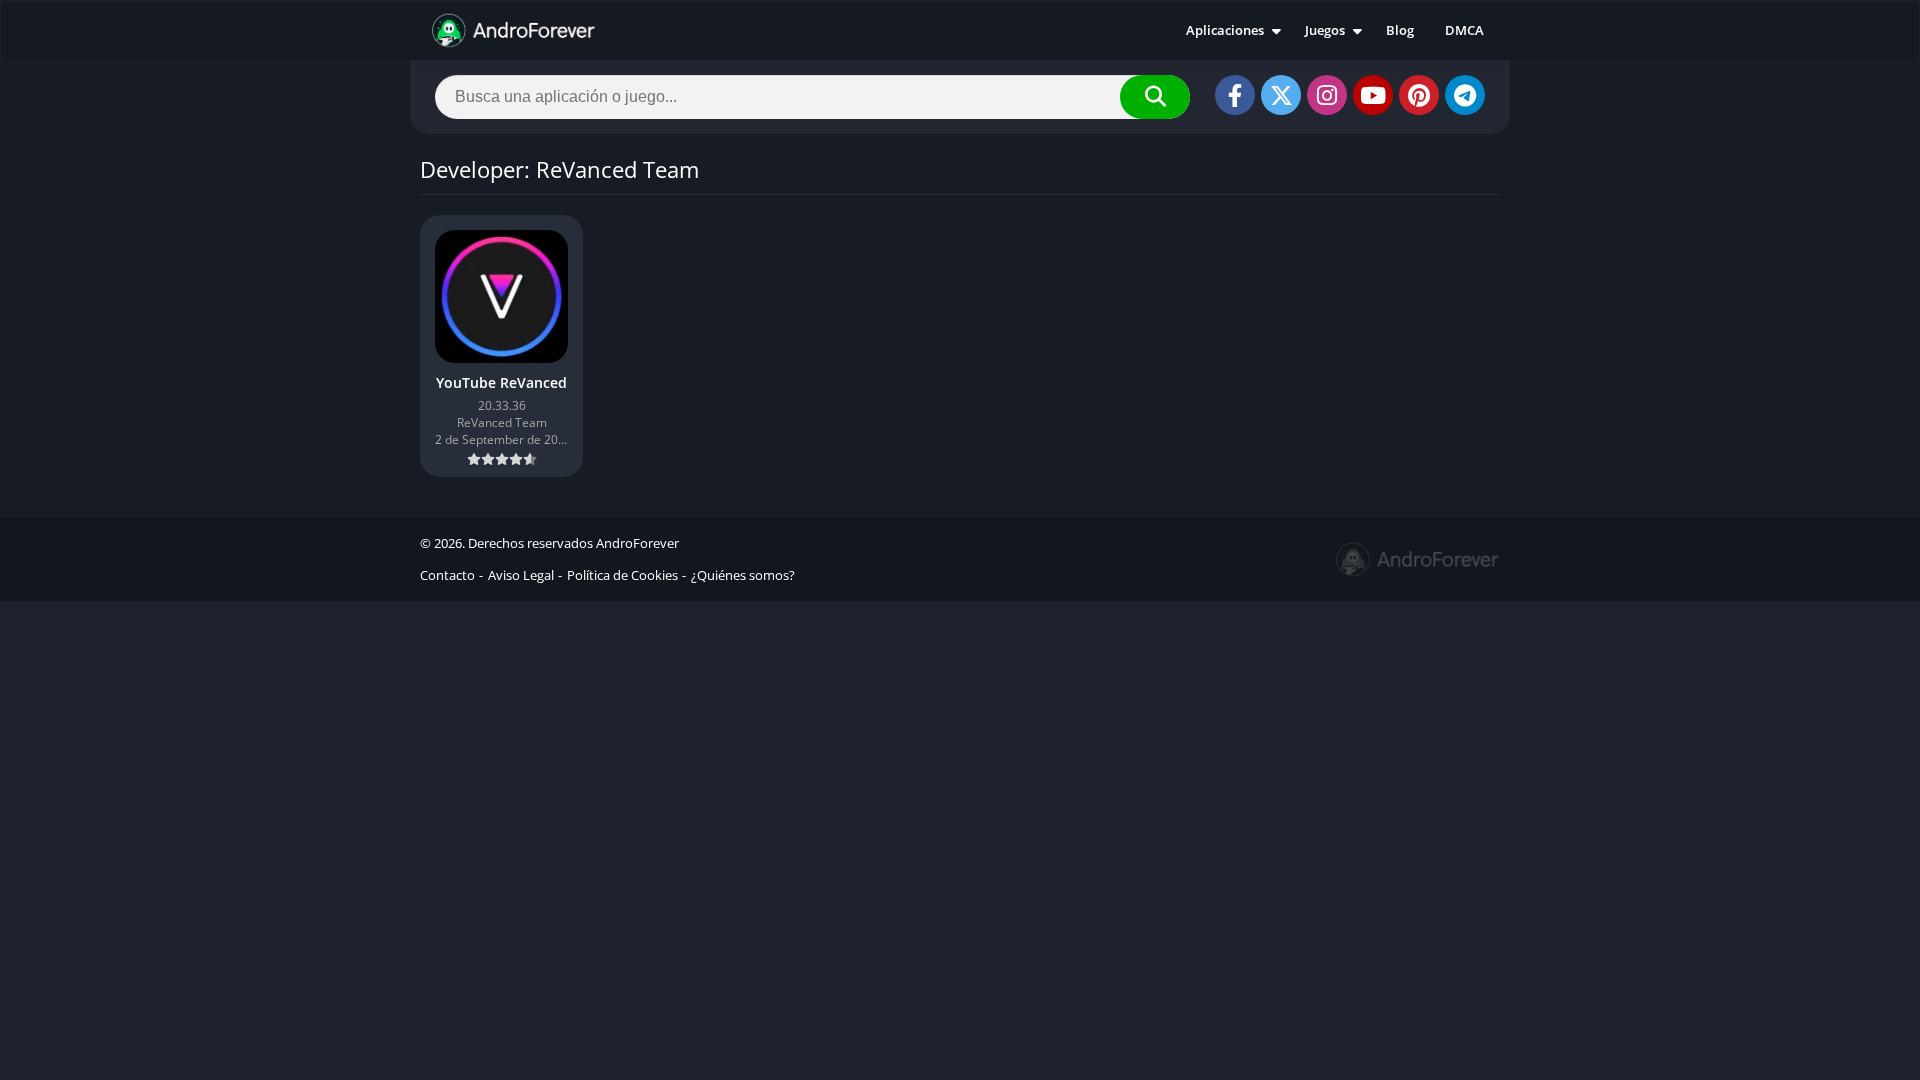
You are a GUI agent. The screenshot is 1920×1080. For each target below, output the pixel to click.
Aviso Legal (521, 575)
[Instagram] (1327, 95)
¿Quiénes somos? (743, 575)
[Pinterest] (1419, 95)
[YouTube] (1373, 95)
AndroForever (637, 543)
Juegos (1325, 30)
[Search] (1155, 97)
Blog (1400, 30)
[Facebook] (1235, 95)
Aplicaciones (1225, 30)
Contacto (447, 575)
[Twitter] (1281, 95)
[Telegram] (1465, 95)
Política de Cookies (622, 575)
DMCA (1464, 30)
